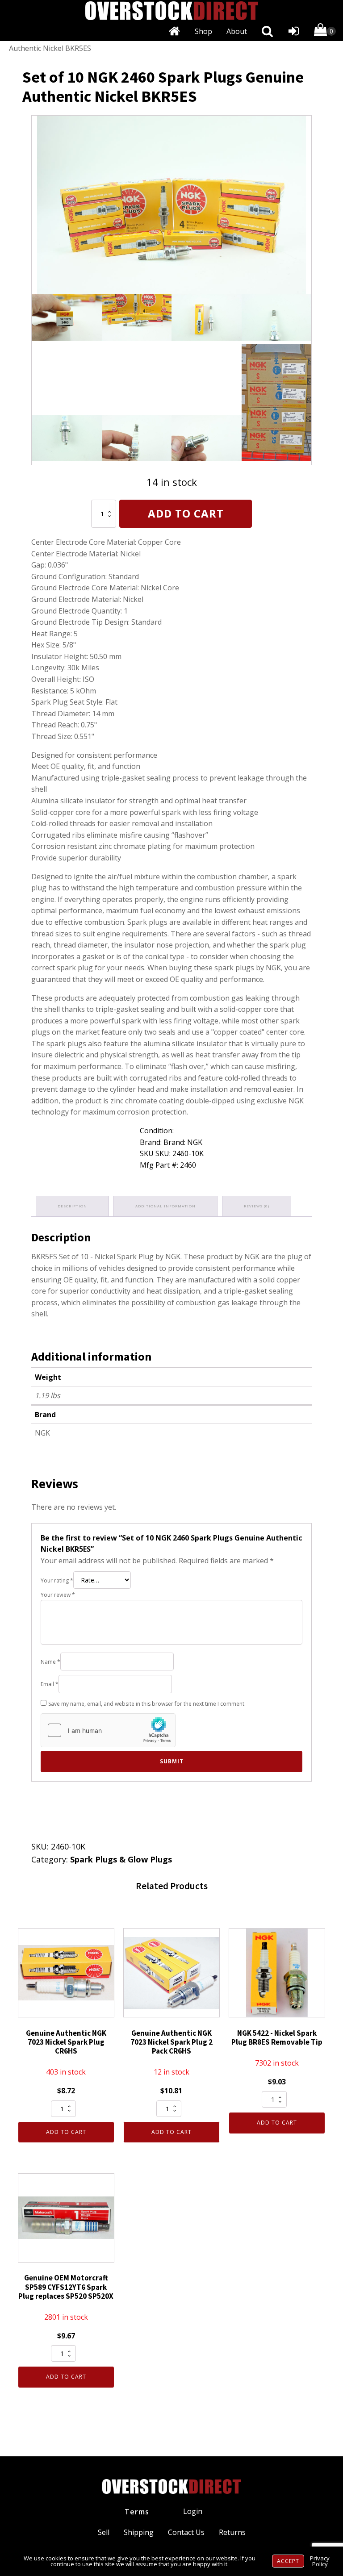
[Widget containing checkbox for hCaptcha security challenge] (108, 1730)
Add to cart (186, 513)
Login (193, 2511)
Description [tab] (72, 1206)
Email (50, 1684)
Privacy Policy (320, 2561)
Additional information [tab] (165, 1206)
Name (50, 1662)
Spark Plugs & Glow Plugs (121, 1859)
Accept (288, 2561)
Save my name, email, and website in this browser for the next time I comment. (147, 1704)
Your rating (57, 1580)
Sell (104, 2532)
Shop (203, 31)
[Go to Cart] (325, 31)
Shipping (139, 2532)
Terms (137, 2512)
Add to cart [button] (66, 2132)
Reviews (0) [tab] (257, 1206)
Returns (232, 2532)
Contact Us (186, 2532)
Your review (58, 1595)
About (237, 31)
